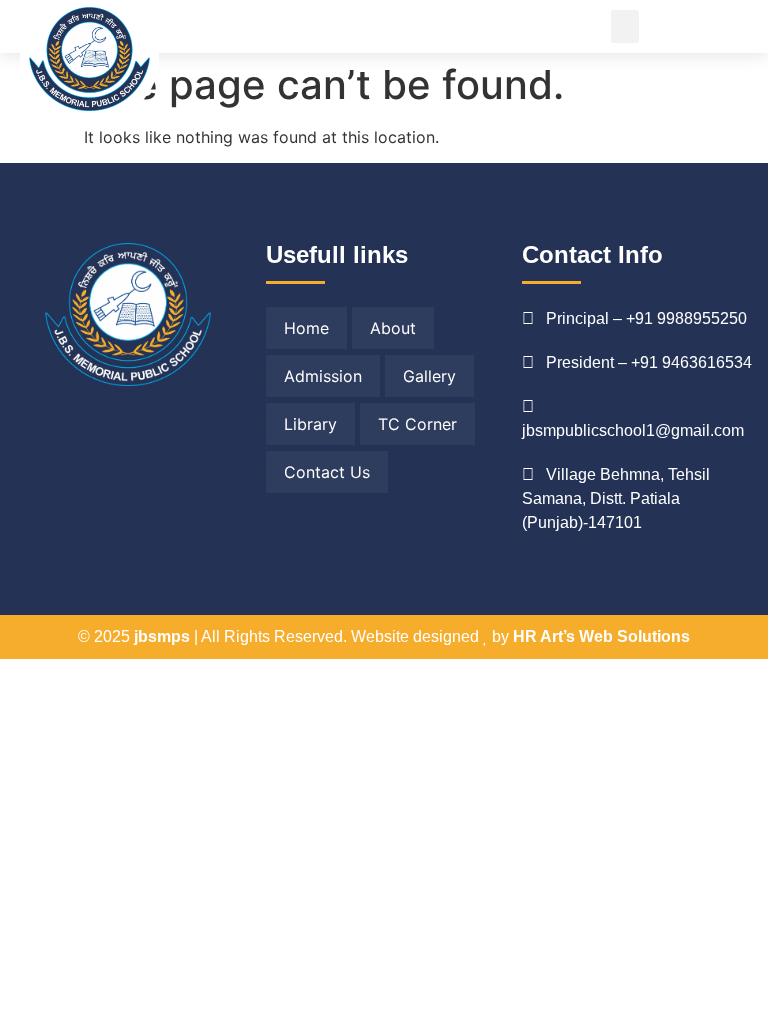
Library (310, 424)
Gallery (429, 376)
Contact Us (327, 472)
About (393, 328)
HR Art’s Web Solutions (601, 636)
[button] (625, 26)
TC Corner (417, 424)
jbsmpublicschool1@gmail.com (633, 430)
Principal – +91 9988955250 (646, 318)
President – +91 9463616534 (649, 362)
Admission (323, 376)
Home (306, 328)
